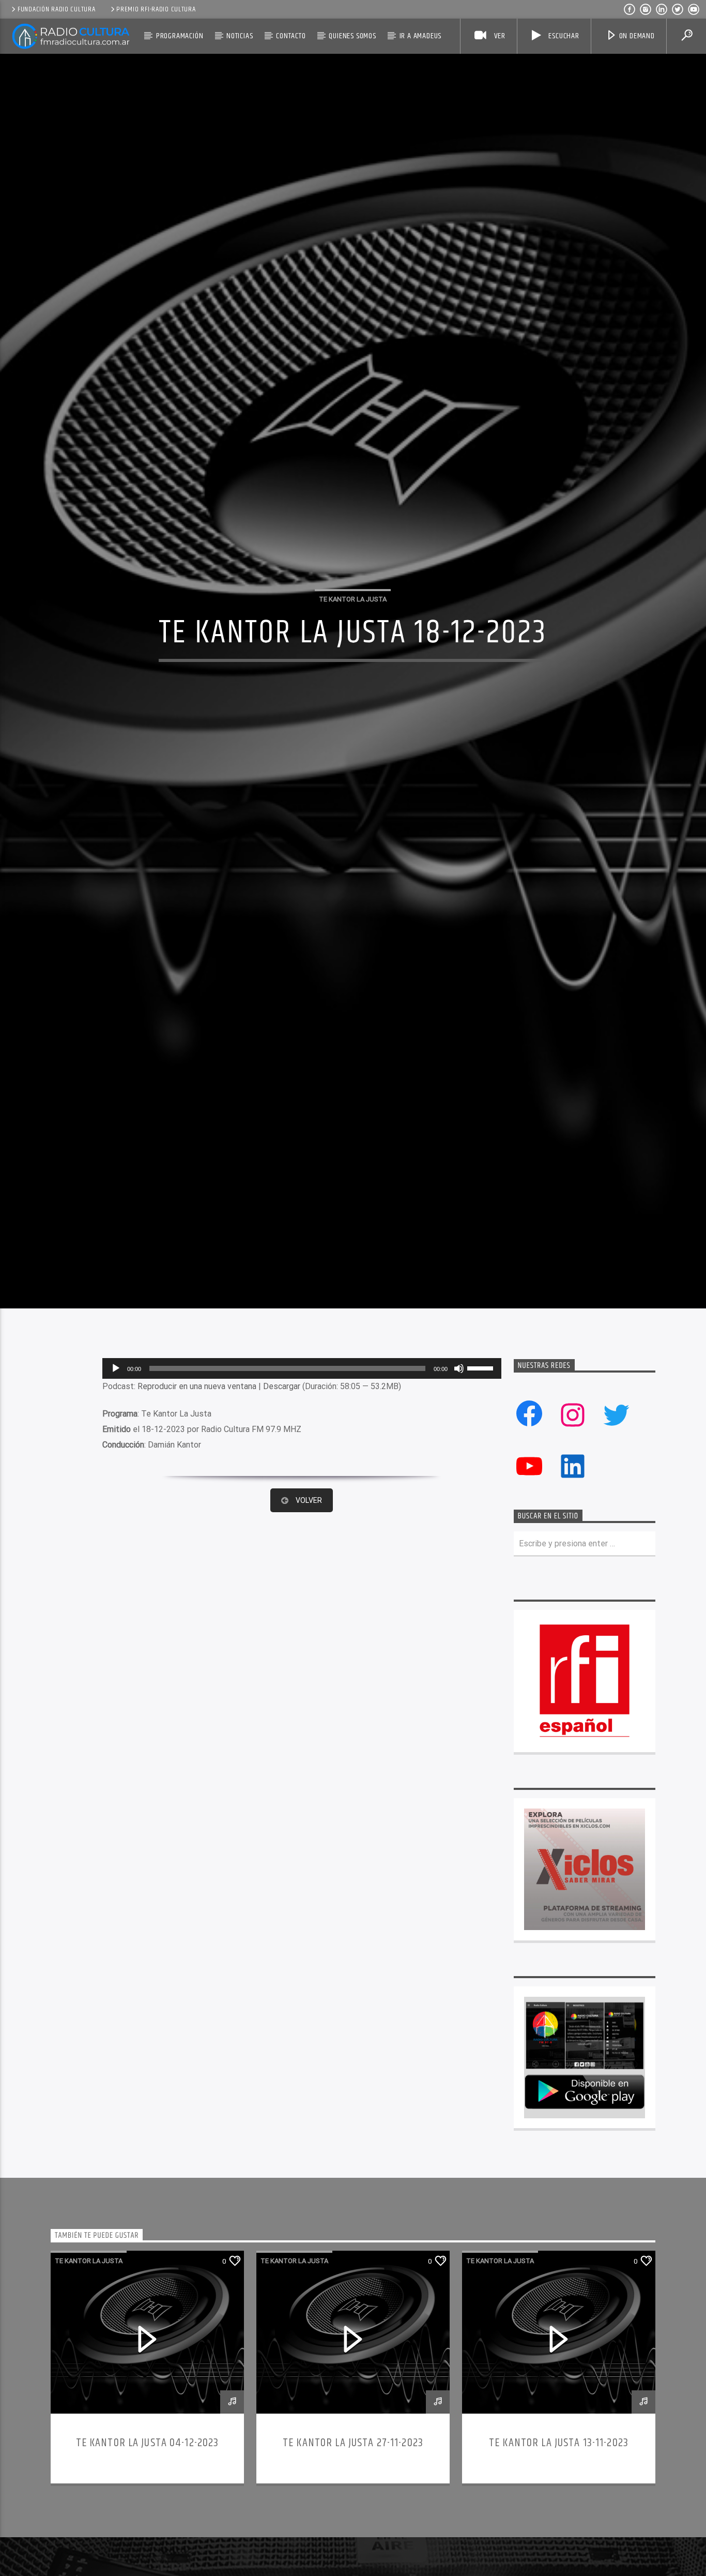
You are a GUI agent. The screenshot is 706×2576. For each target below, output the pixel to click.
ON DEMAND (637, 36)
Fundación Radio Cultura (57, 9)
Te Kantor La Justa (353, 663)
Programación (180, 36)
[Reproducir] (116, 1508)
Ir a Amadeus (421, 36)
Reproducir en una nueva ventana (197, 1526)
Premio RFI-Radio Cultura (156, 9)
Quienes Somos (352, 36)
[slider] (482, 1507)
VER (499, 36)
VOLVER (309, 1640)
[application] (302, 1508)
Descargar (282, 1526)
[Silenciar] (459, 1508)
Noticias (240, 36)
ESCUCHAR (563, 36)
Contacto (291, 36)
